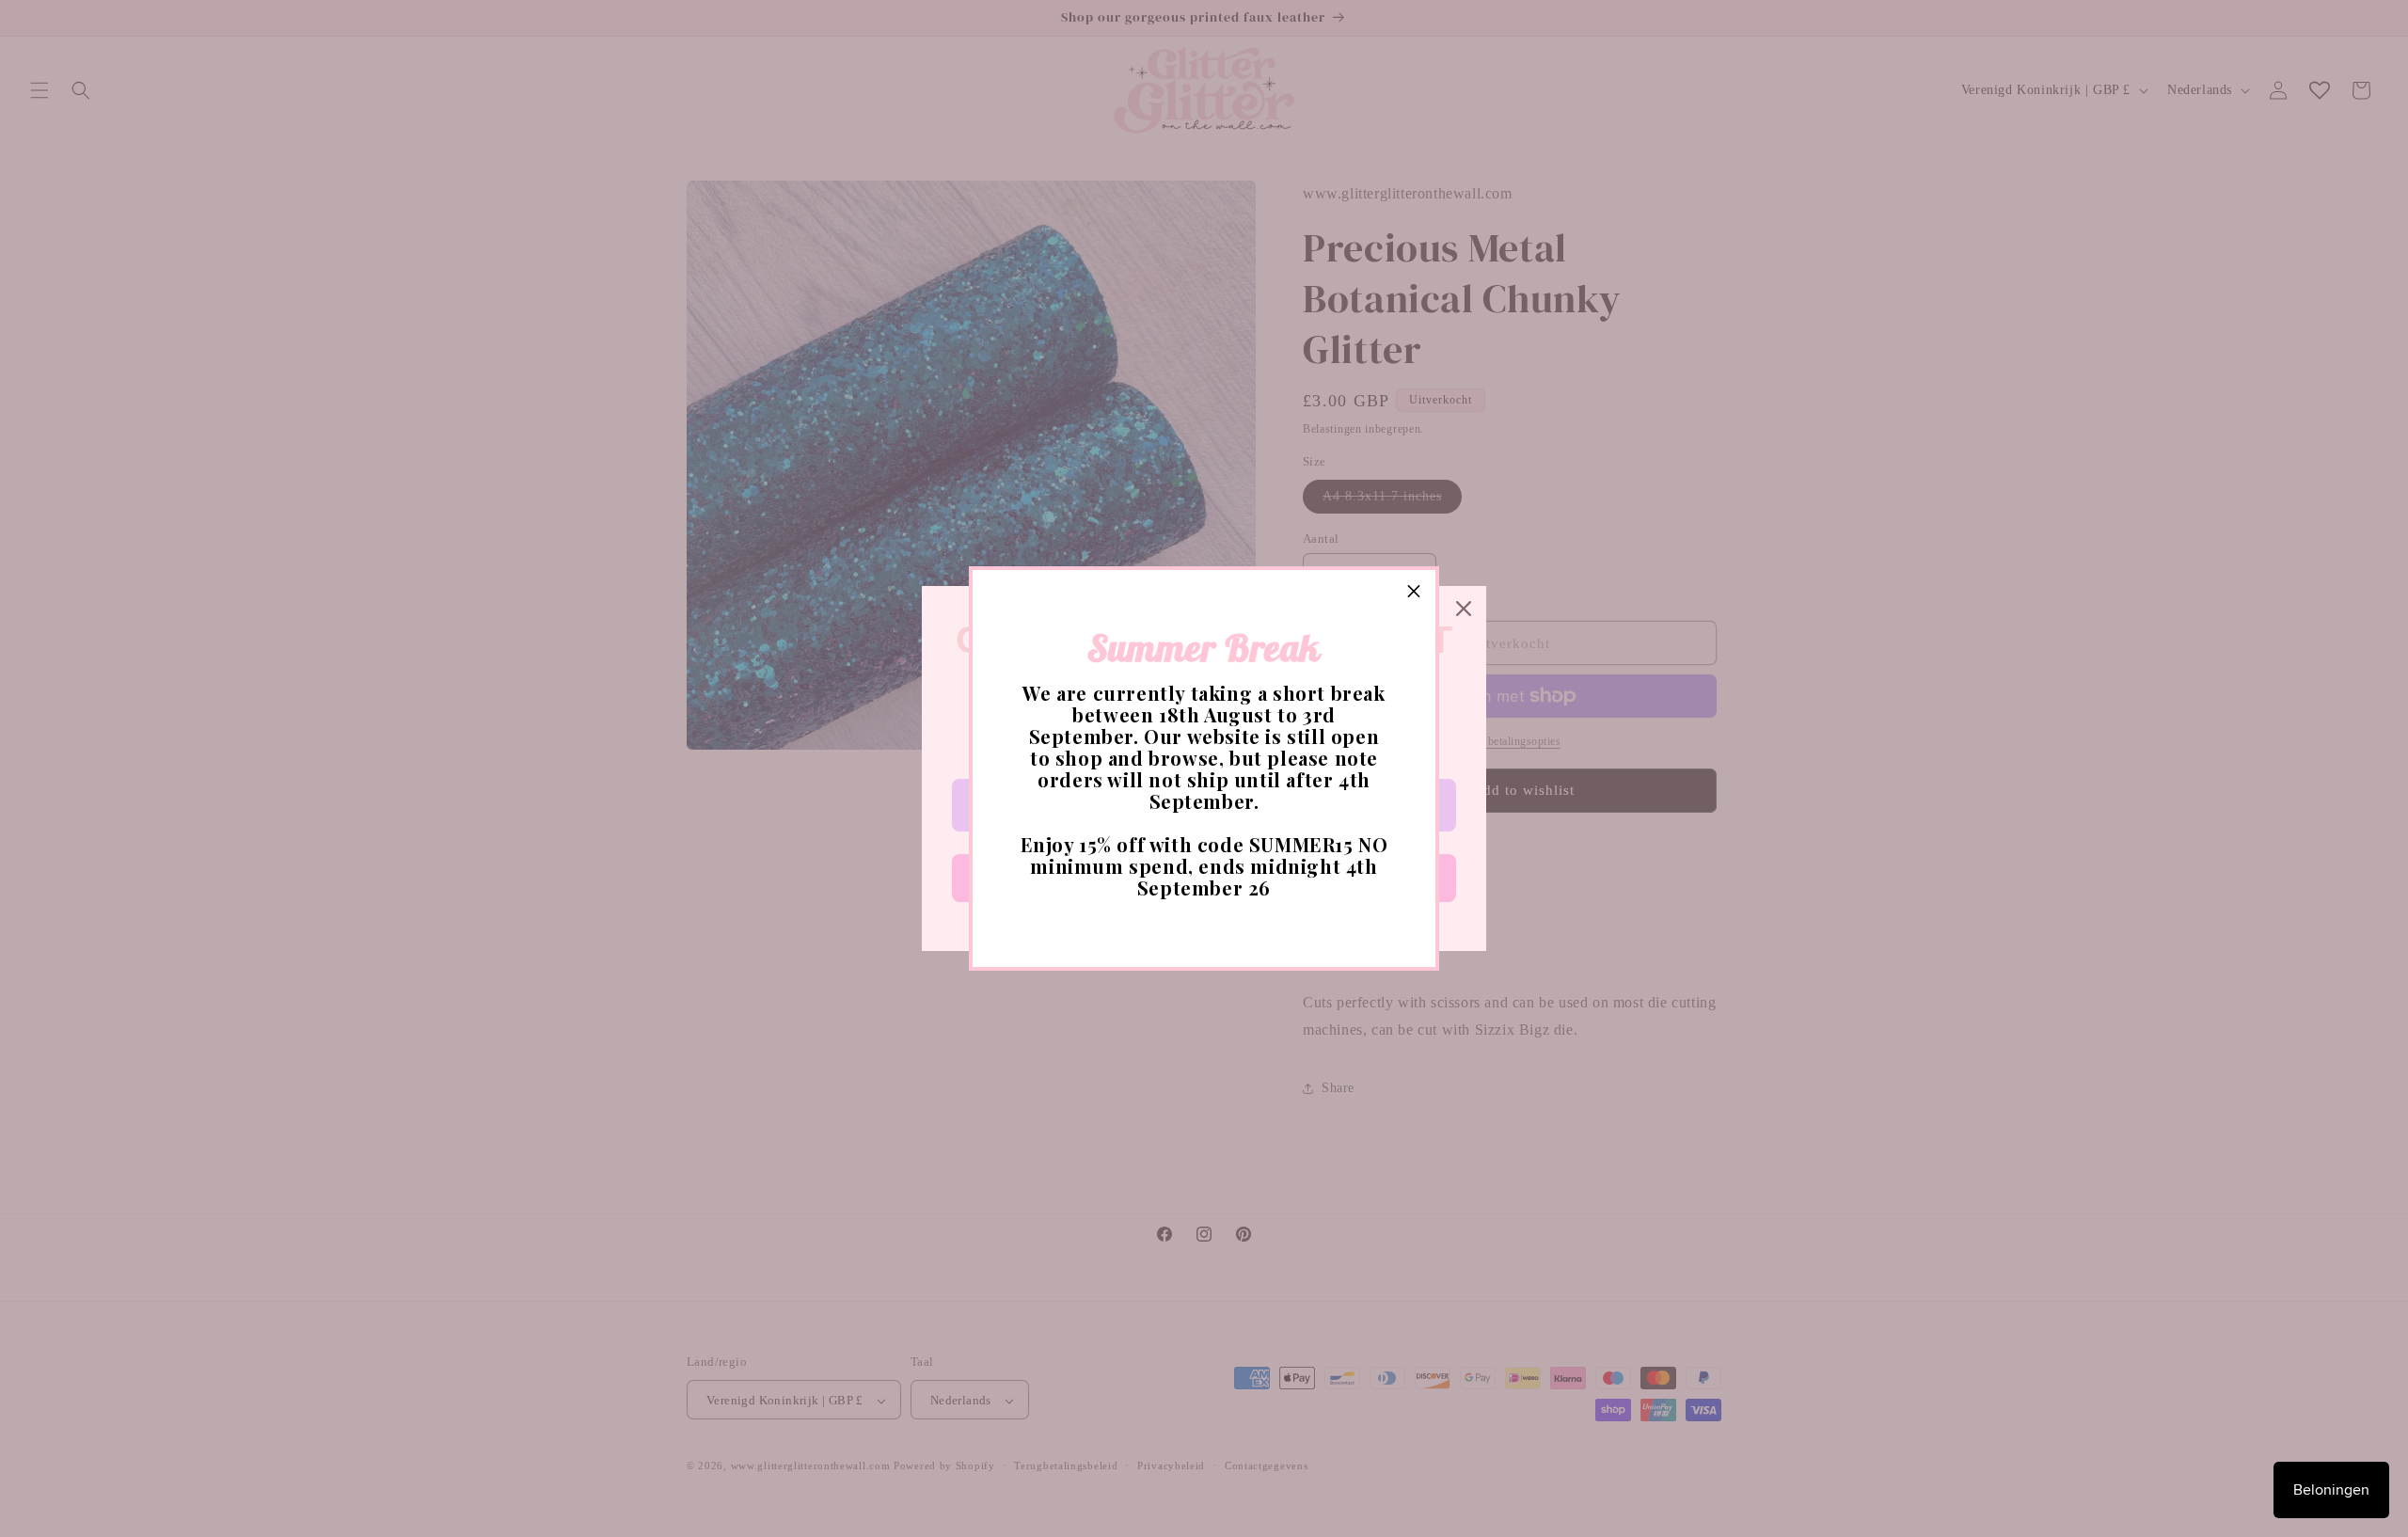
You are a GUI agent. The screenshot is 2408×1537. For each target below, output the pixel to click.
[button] (1414, 592)
